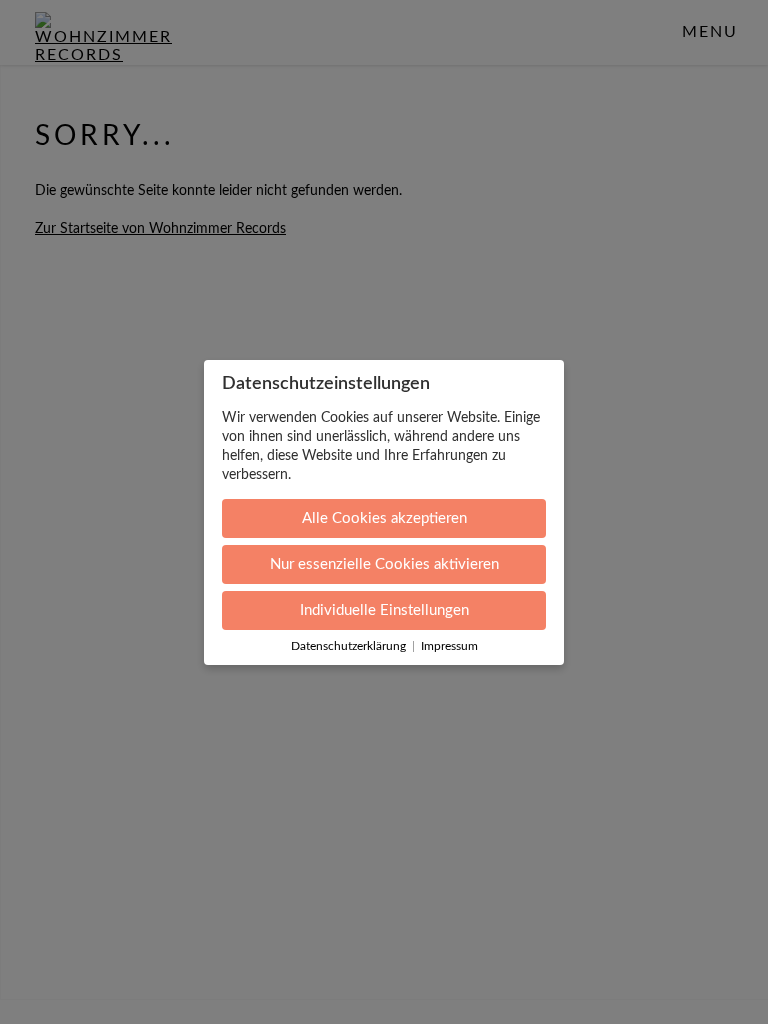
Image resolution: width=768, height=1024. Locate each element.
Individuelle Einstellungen (384, 610)
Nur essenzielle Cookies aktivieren (384, 564)
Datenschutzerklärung (348, 646)
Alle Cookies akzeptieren (384, 518)
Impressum (449, 646)
